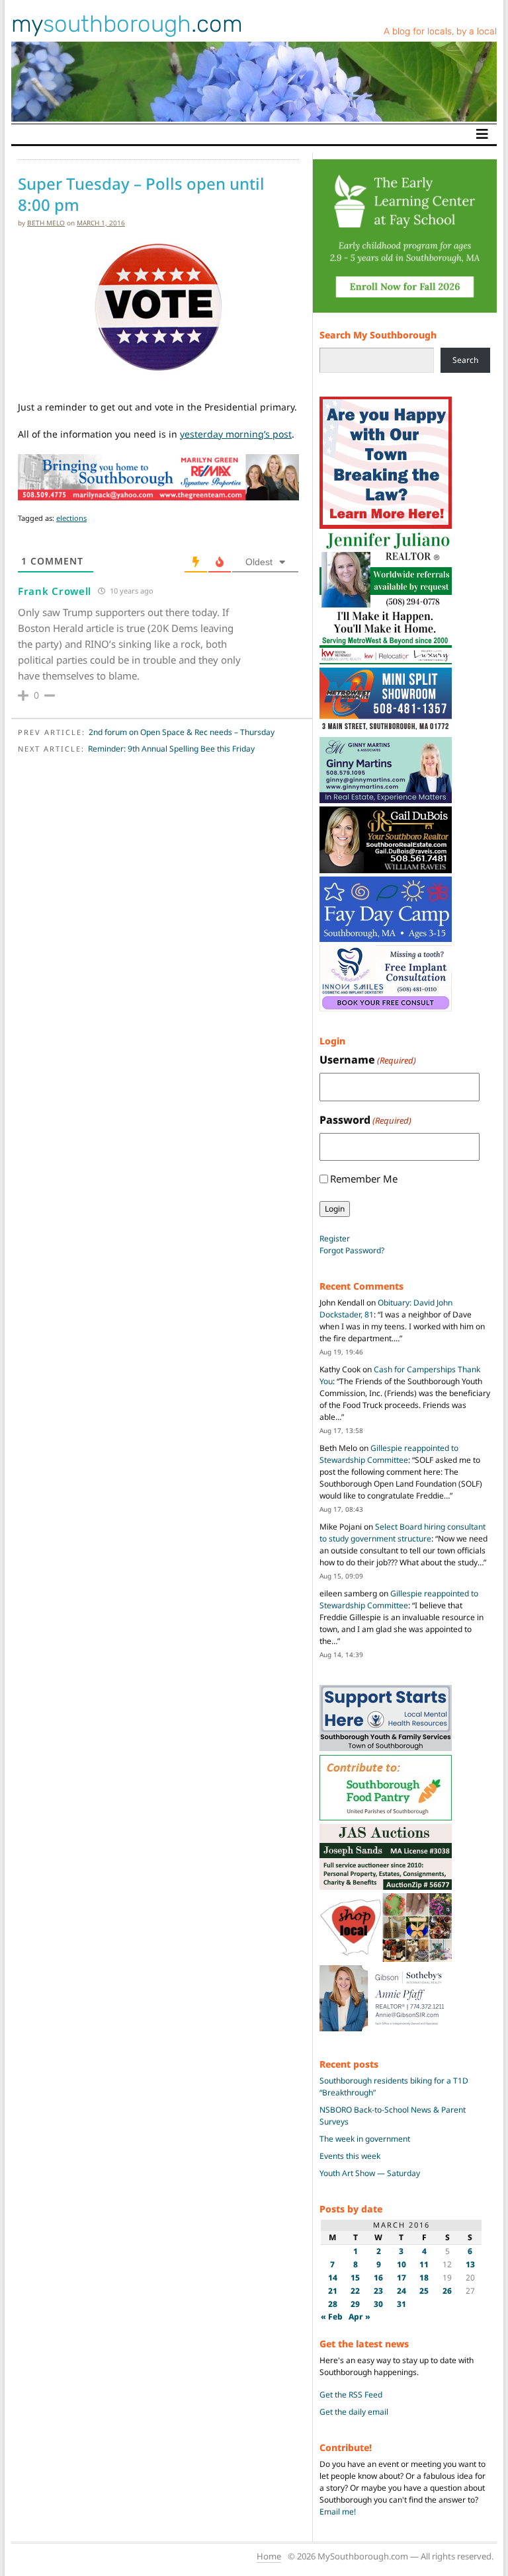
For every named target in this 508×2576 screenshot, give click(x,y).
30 (378, 2304)
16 (378, 2278)
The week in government (365, 2139)
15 (355, 2278)
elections (71, 518)
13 (470, 2264)
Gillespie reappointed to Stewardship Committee (389, 1454)
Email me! (338, 2512)
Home (269, 2556)
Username (368, 1060)
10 (402, 2264)
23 (378, 2291)
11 (424, 2264)
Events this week (350, 2156)
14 (333, 2278)
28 (333, 2304)
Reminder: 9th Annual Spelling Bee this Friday (171, 749)
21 (333, 2291)
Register (335, 1238)
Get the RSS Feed (351, 2395)
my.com (127, 24)
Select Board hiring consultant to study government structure (402, 1533)
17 (402, 2278)
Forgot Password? (352, 1250)
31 (402, 2304)
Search (465, 360)
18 (424, 2278)
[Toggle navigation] (482, 134)
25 (424, 2291)
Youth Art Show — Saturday (370, 2173)
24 (402, 2291)
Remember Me (364, 1179)
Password (365, 1120)
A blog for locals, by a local (440, 31)
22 (355, 2291)
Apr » (360, 2317)
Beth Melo (46, 223)
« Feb (332, 2317)
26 (447, 2291)
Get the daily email (354, 2412)
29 (355, 2304)
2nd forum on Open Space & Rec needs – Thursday (182, 732)
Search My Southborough (378, 335)
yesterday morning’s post (236, 434)
